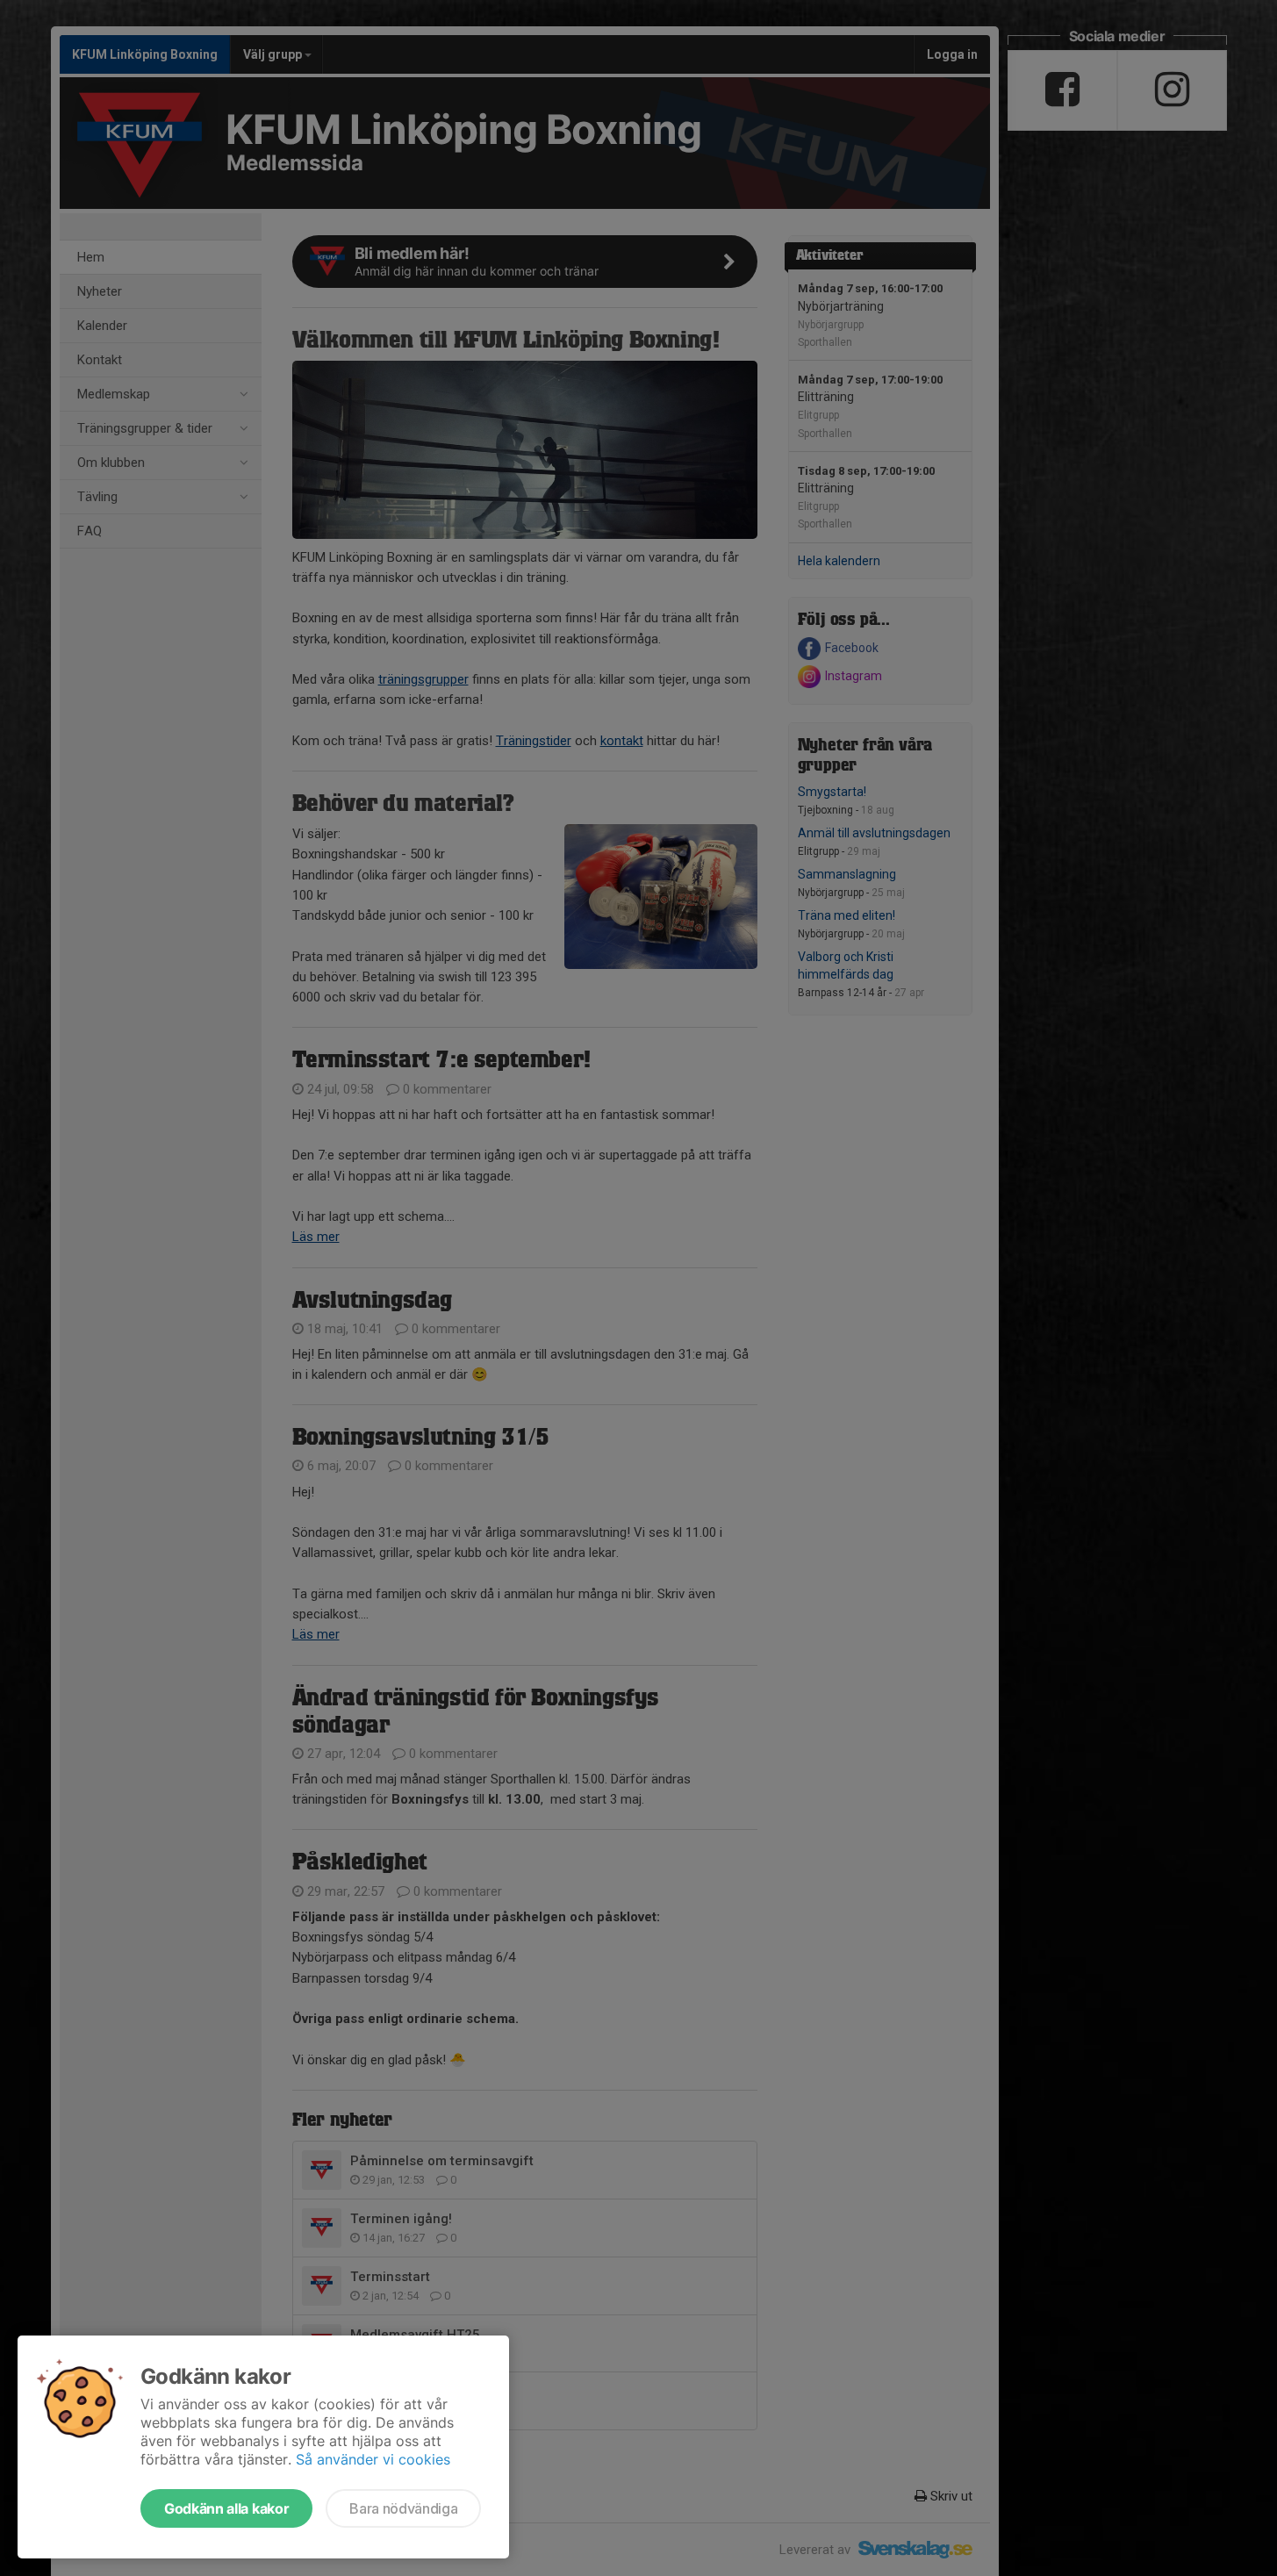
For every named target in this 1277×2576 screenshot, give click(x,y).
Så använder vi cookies (373, 2459)
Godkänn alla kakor (226, 2508)
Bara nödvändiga (403, 2508)
